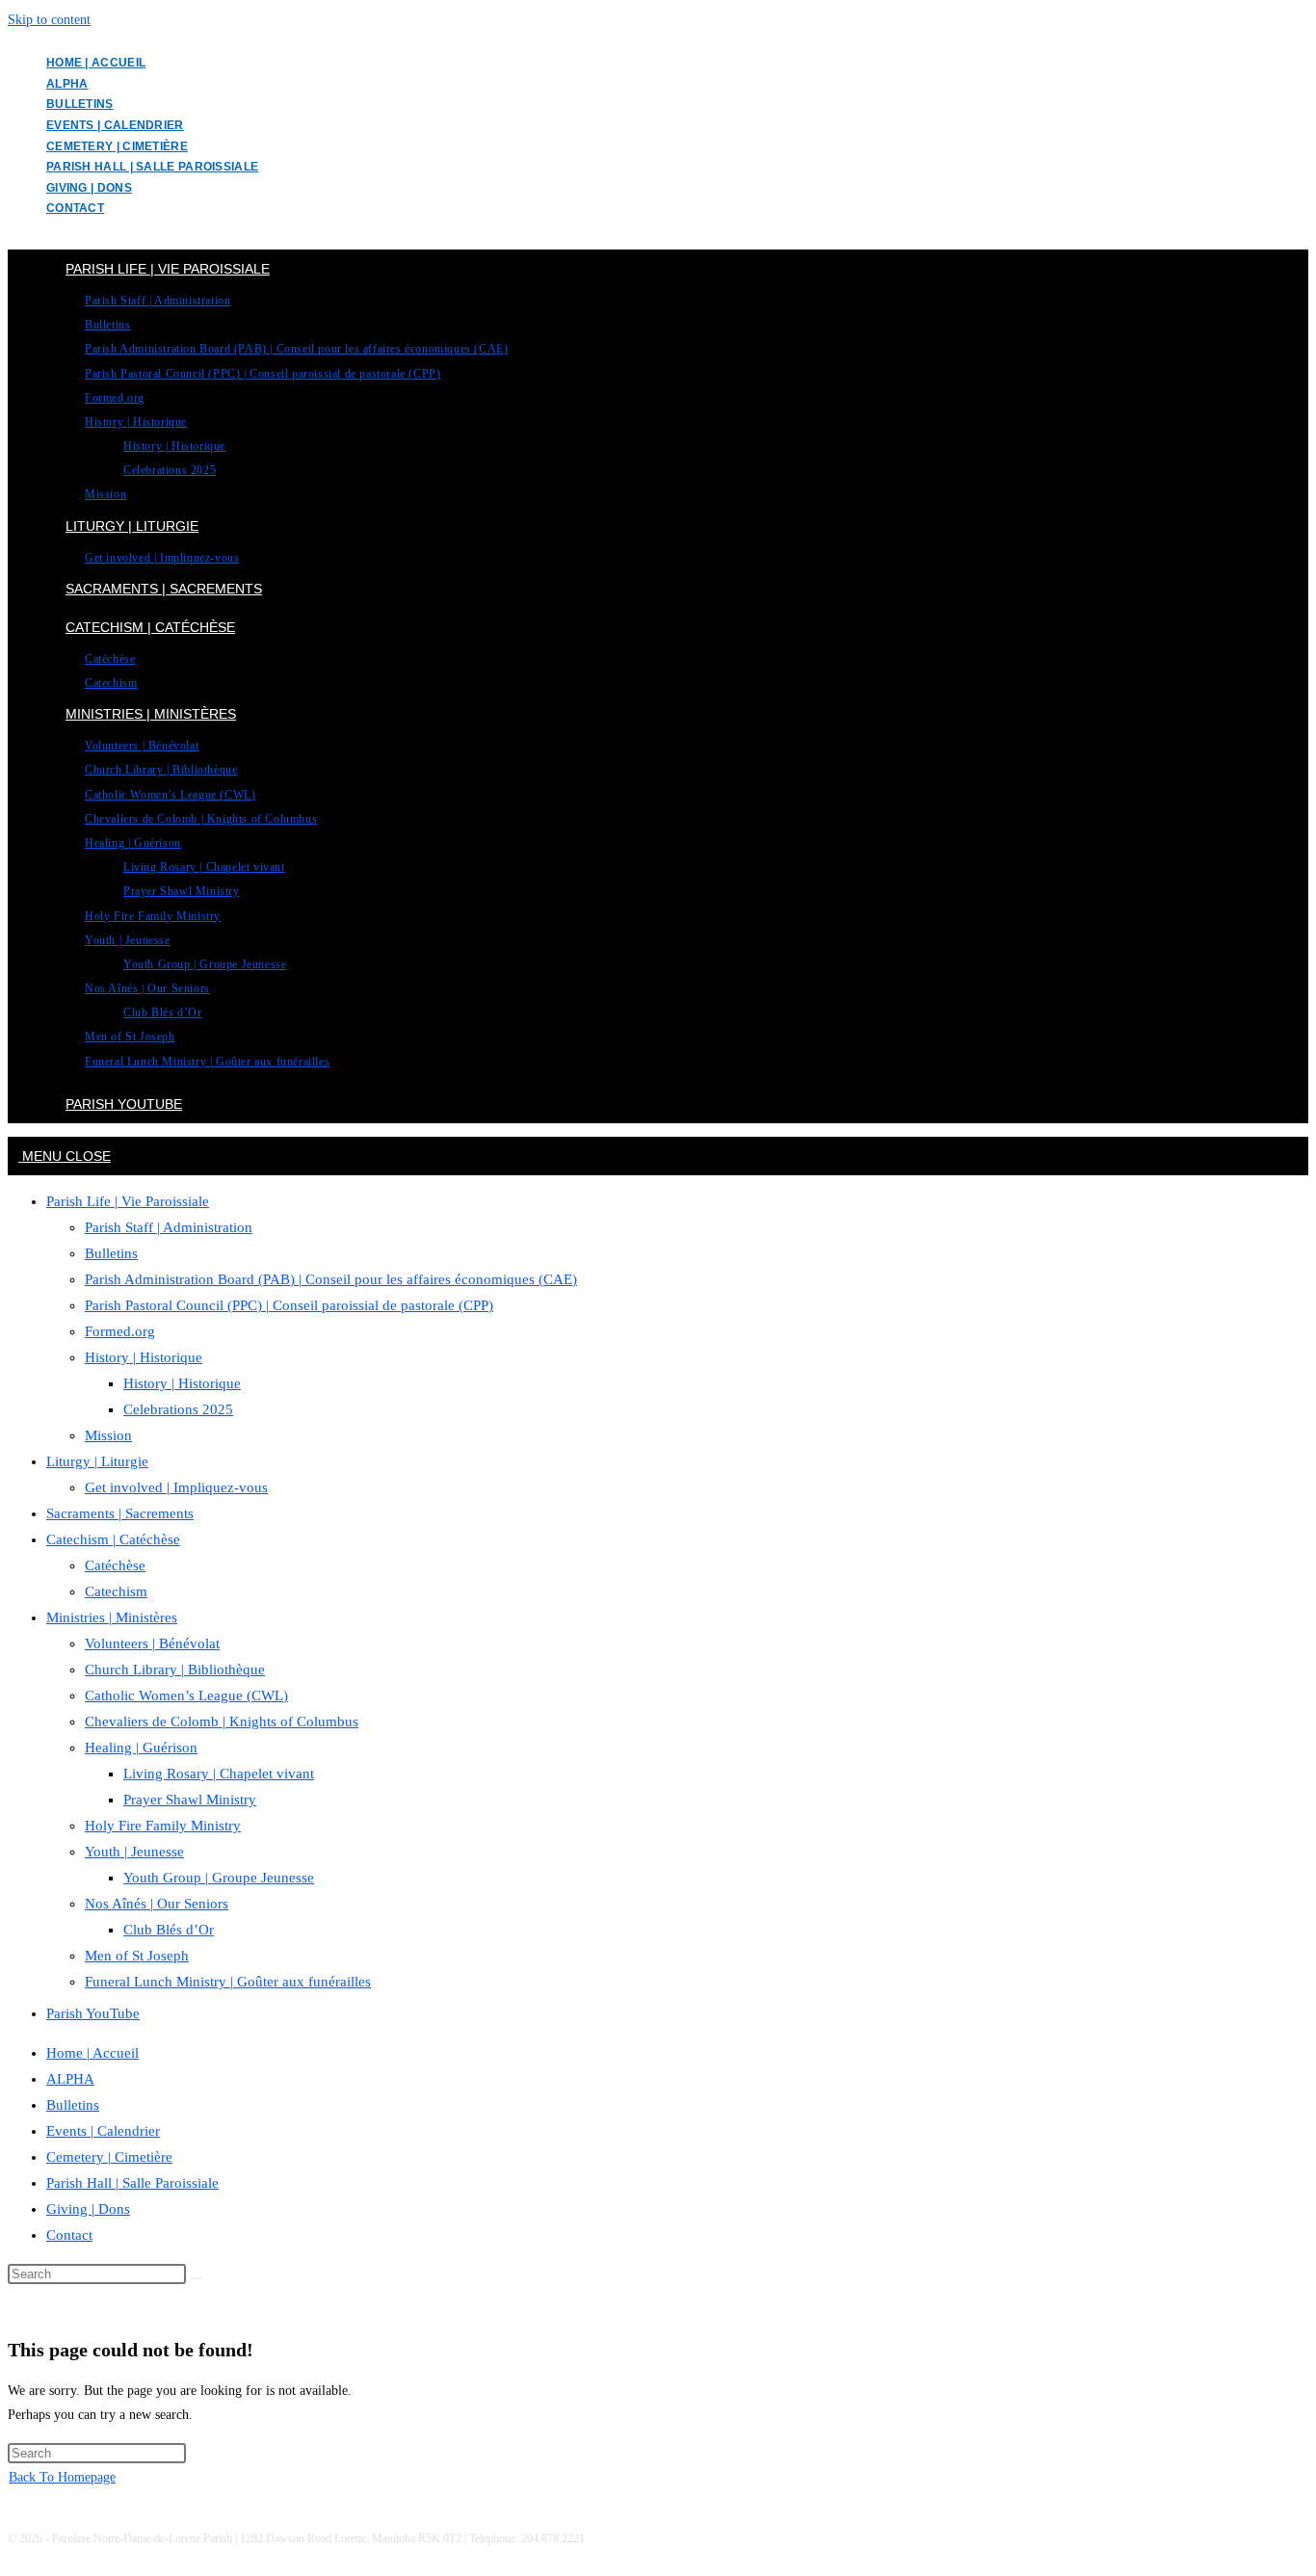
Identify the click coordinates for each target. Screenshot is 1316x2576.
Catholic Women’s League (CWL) (186, 1695)
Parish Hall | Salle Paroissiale (152, 167)
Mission (108, 1435)
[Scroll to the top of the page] (13, 2556)
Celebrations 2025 (178, 1409)
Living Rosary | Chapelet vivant (219, 1774)
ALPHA (67, 84)
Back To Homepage (62, 2477)
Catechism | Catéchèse (113, 1539)
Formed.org (120, 1331)
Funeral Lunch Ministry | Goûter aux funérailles (228, 1982)
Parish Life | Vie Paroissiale (128, 1201)
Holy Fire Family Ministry (163, 1826)
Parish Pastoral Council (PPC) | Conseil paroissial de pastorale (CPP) (289, 1305)
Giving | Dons (89, 188)
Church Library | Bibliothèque (175, 1669)
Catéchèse (115, 1565)
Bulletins (80, 104)
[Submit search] (197, 2278)
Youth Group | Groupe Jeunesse (219, 1878)
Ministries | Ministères (112, 1617)
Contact (75, 208)
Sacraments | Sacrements (120, 1513)
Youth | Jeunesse (134, 1852)
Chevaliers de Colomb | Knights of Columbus (222, 1722)
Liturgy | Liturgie (97, 1461)
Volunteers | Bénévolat (152, 1643)
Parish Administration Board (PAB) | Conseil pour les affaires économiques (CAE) (331, 1279)
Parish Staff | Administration (169, 1227)
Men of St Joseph (137, 1956)
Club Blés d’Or (169, 1930)
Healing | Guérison (141, 1748)
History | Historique (144, 1357)
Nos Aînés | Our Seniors (157, 1904)
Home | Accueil (96, 63)
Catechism (116, 1591)
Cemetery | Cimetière (117, 146)
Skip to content (49, 20)
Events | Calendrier (115, 125)
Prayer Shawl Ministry (190, 1800)
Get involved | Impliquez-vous (176, 1487)
